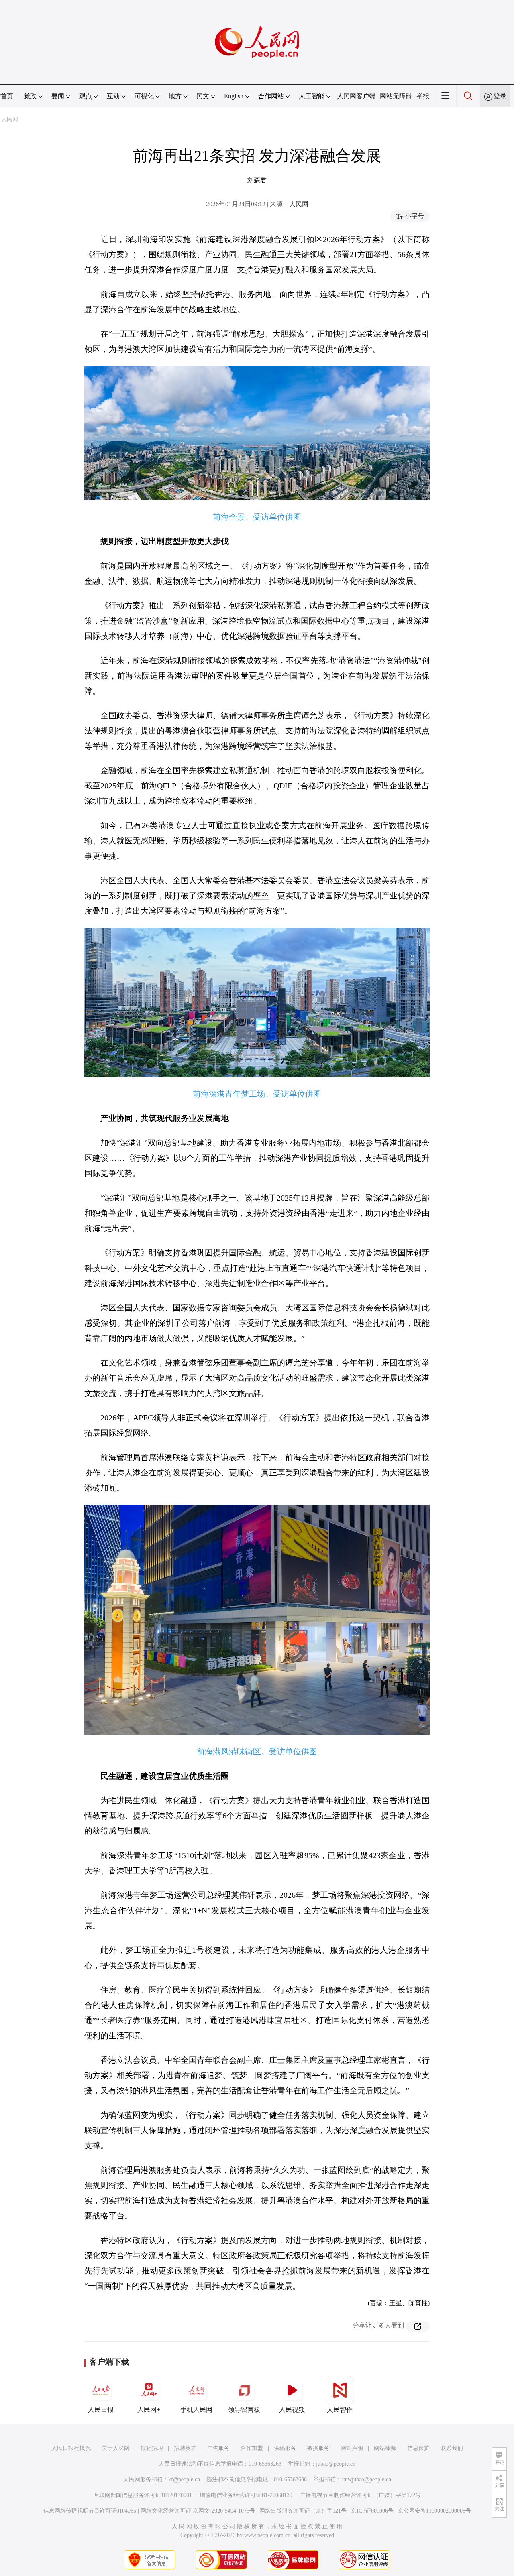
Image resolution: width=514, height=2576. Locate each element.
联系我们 (452, 2448)
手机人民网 (196, 2410)
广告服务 (218, 2448)
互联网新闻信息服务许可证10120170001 (143, 2495)
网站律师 (385, 2448)
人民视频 (292, 2410)
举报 (423, 96)
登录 (500, 96)
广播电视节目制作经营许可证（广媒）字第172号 (360, 2495)
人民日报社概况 (71, 2448)
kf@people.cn (184, 2480)
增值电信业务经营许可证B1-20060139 (246, 2495)
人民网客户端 (356, 96)
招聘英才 (185, 2448)
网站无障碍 (396, 96)
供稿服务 (285, 2448)
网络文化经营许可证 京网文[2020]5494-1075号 (198, 2511)
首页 (7, 96)
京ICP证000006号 (372, 2511)
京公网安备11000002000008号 (434, 2511)
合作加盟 (252, 2448)
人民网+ (149, 2410)
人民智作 (340, 2410)
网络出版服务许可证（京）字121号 (303, 2511)
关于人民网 (116, 2448)
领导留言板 (244, 2410)
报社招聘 (152, 2448)
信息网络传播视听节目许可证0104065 (90, 2511)
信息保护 (418, 2448)
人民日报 (101, 2410)
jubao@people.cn (336, 2464)
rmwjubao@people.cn (366, 2480)
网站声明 (352, 2448)
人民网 (10, 119)
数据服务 (318, 2448)
